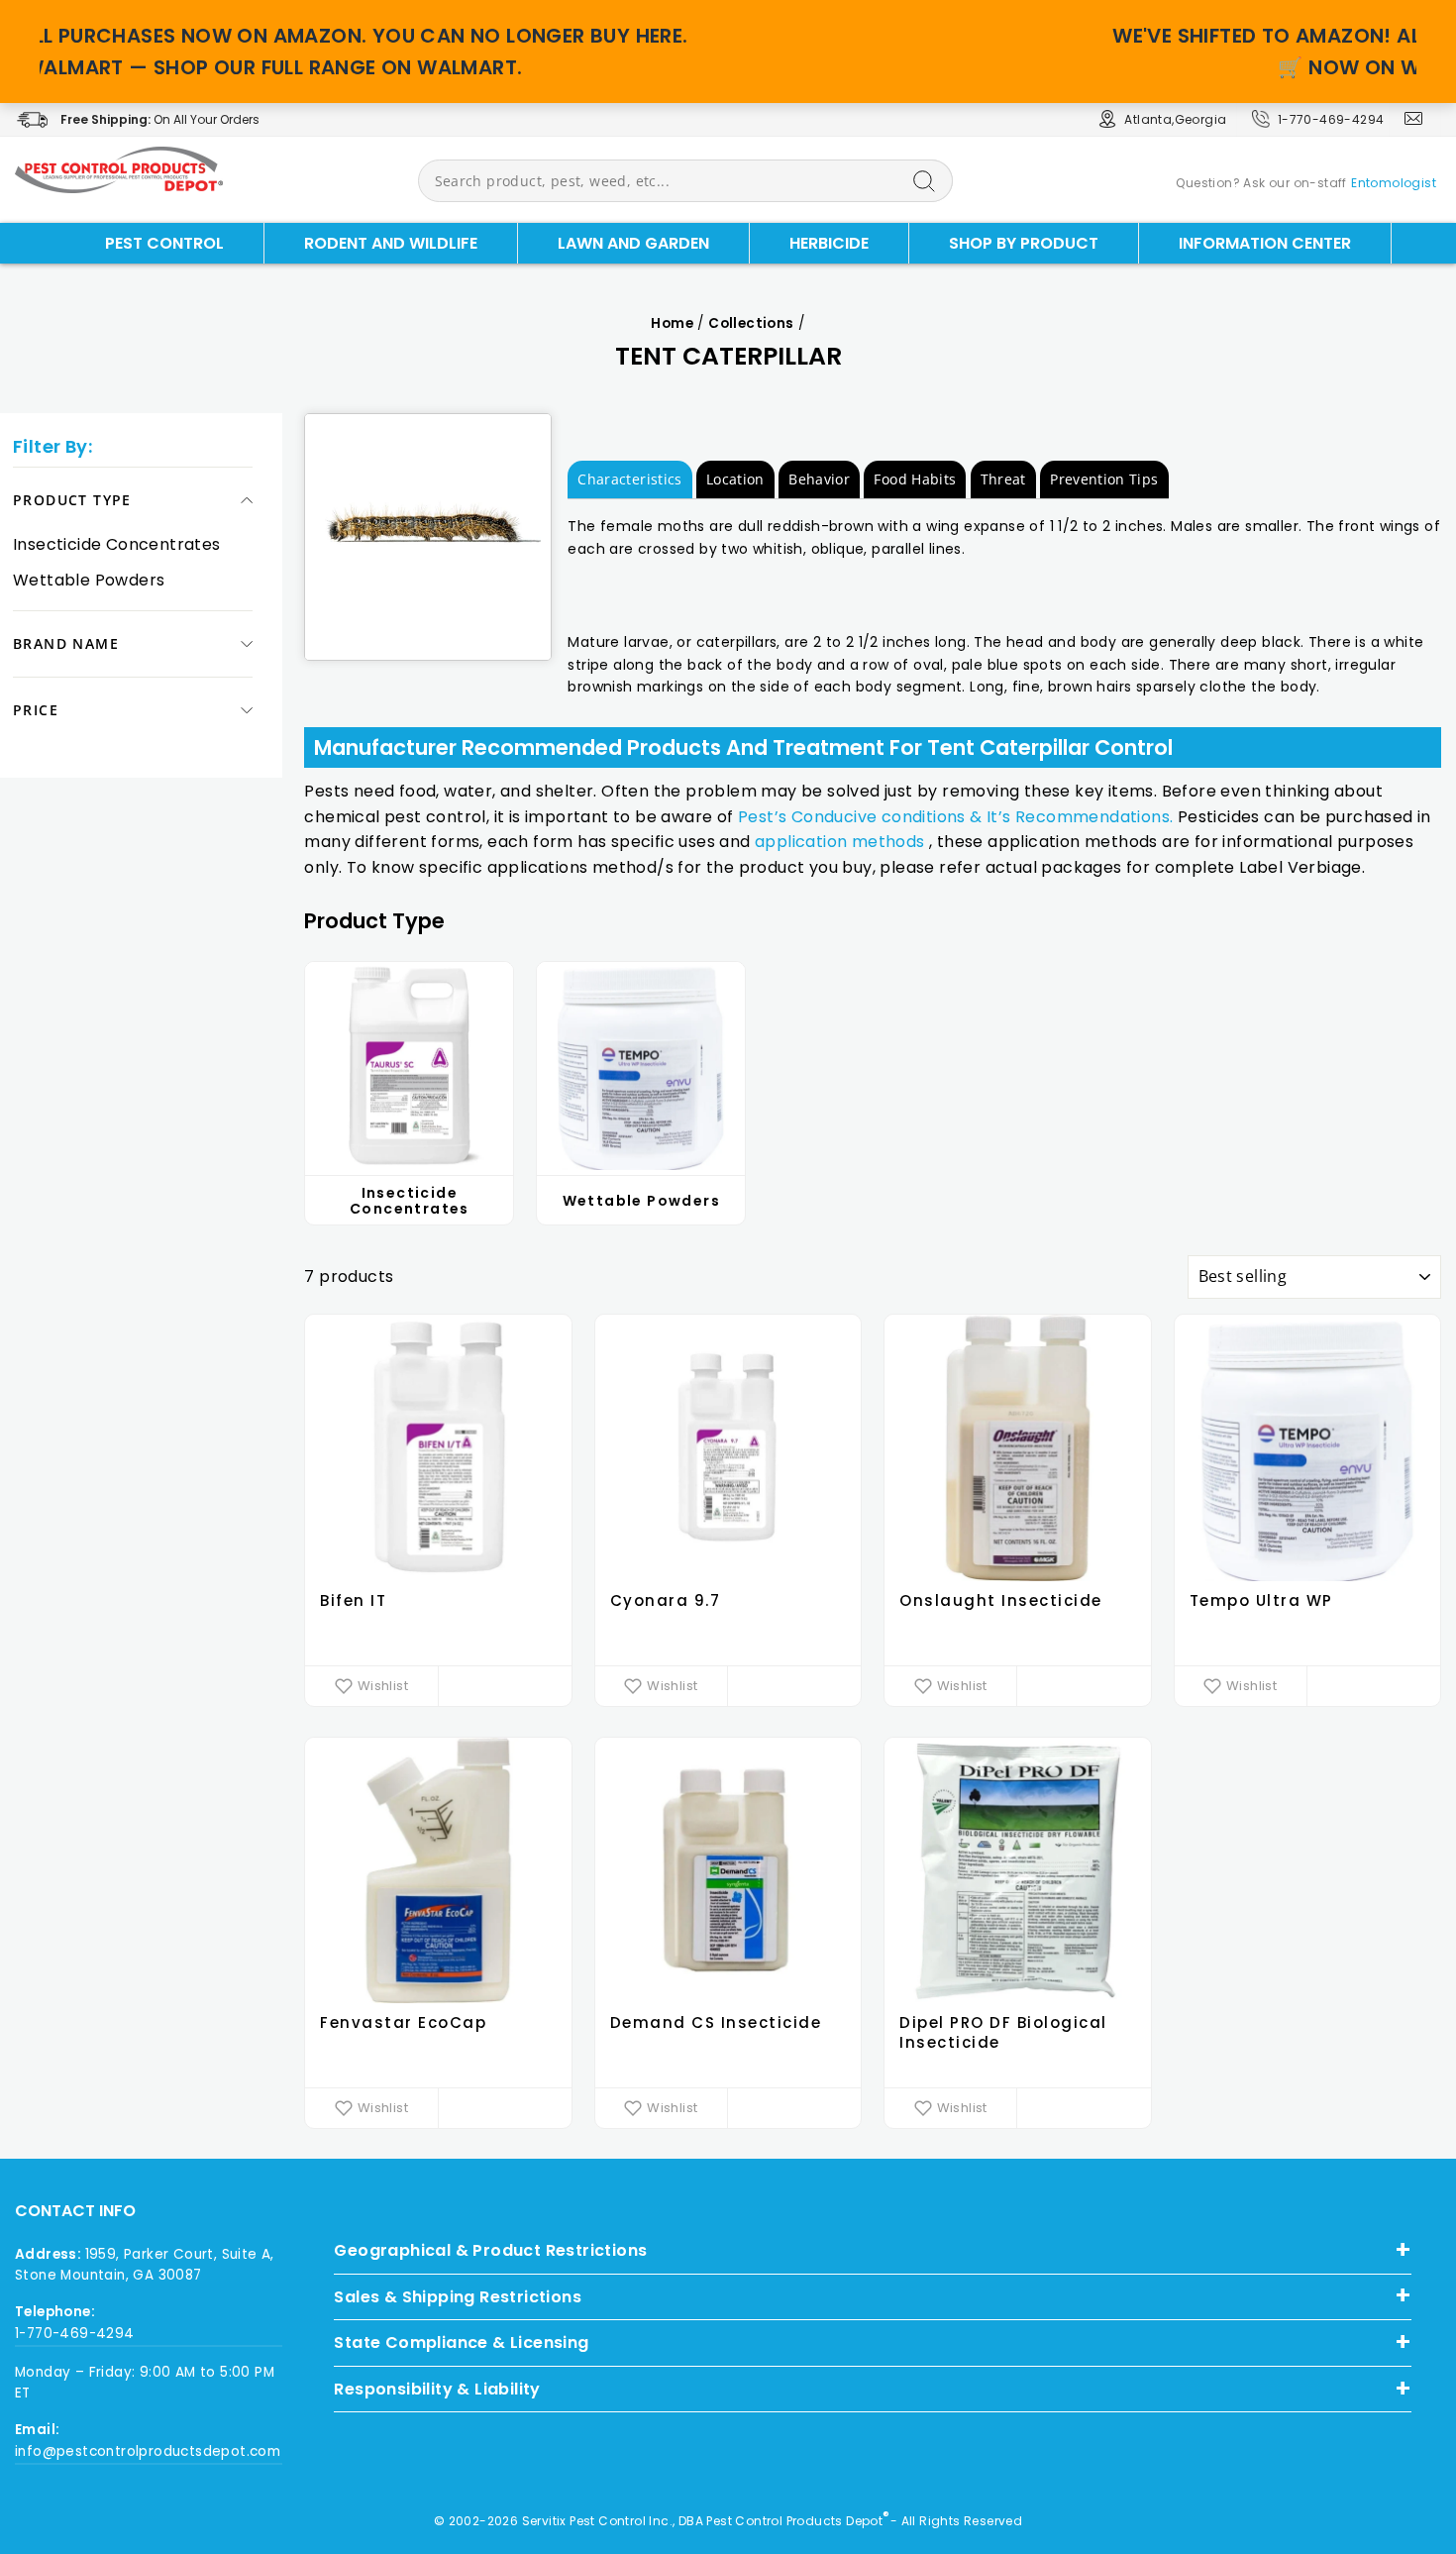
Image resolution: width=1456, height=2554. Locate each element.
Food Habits (915, 479)
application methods (840, 842)
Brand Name (66, 643)
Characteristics (629, 479)
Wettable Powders (89, 580)
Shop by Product (1024, 243)
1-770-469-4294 (1331, 119)
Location (735, 479)
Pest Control (164, 243)
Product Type (72, 500)
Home (672, 323)
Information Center (1265, 243)
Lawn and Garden (633, 243)
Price (36, 710)
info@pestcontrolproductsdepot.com (148, 2451)
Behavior (819, 479)
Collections (751, 323)
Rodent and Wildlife (391, 243)
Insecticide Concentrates (117, 544)
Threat (1003, 479)
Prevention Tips (1104, 479)
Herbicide (829, 243)
